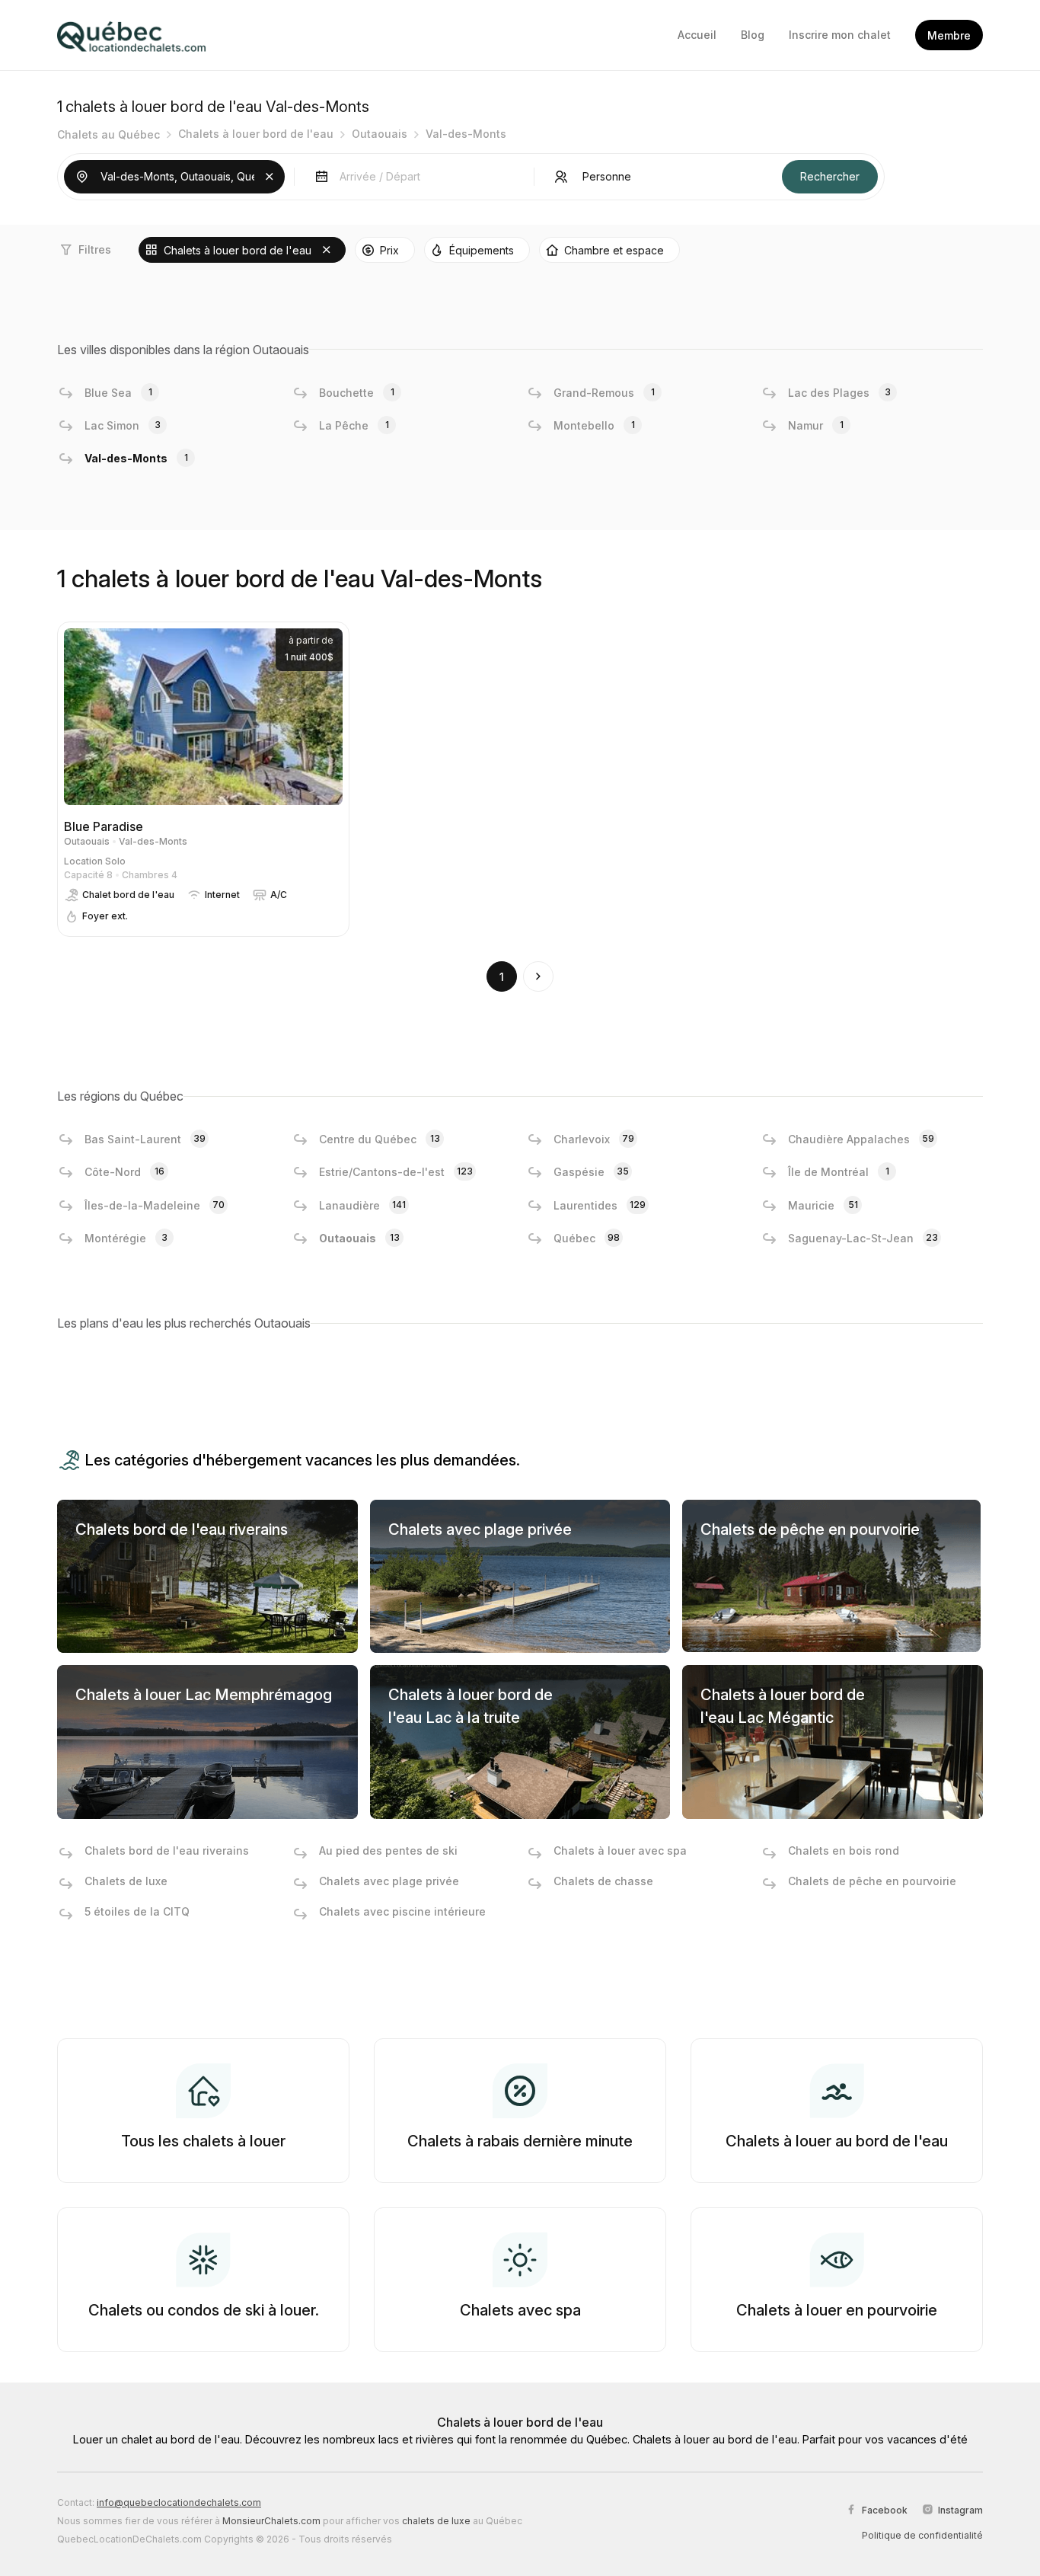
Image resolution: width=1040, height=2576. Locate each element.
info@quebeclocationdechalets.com (179, 2502)
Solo (115, 861)
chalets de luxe (436, 2521)
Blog (753, 35)
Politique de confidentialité (922, 2535)
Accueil (697, 35)
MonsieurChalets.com (271, 2521)
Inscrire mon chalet (840, 35)
